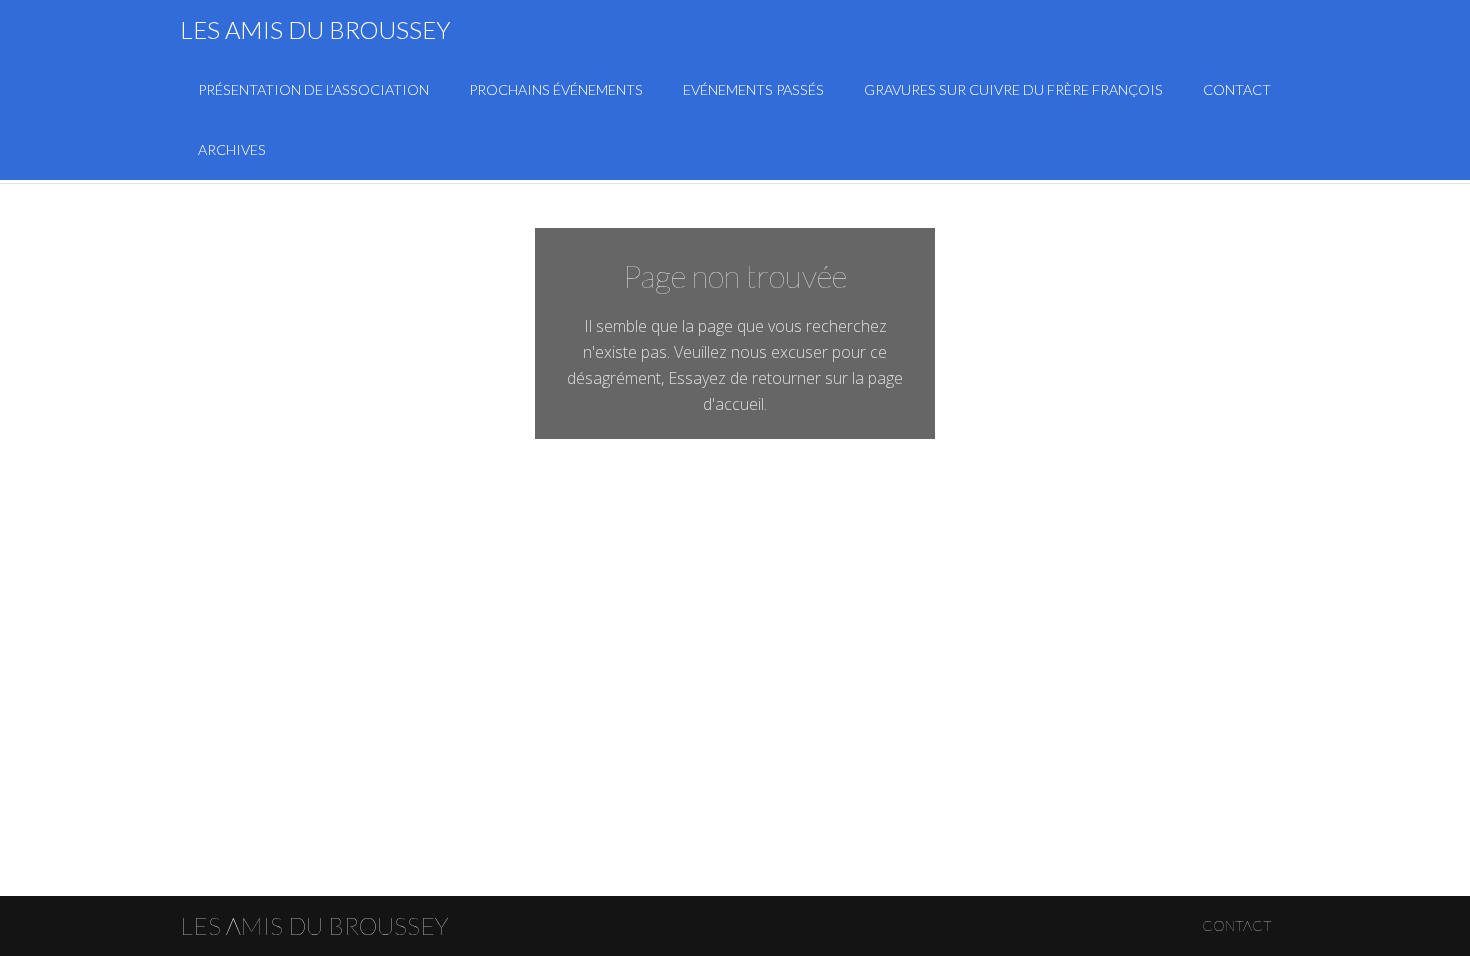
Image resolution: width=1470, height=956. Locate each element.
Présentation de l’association (313, 89)
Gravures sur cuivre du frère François (1013, 89)
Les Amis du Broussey (315, 29)
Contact (1237, 89)
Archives (232, 149)
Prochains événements (556, 89)
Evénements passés (753, 89)
